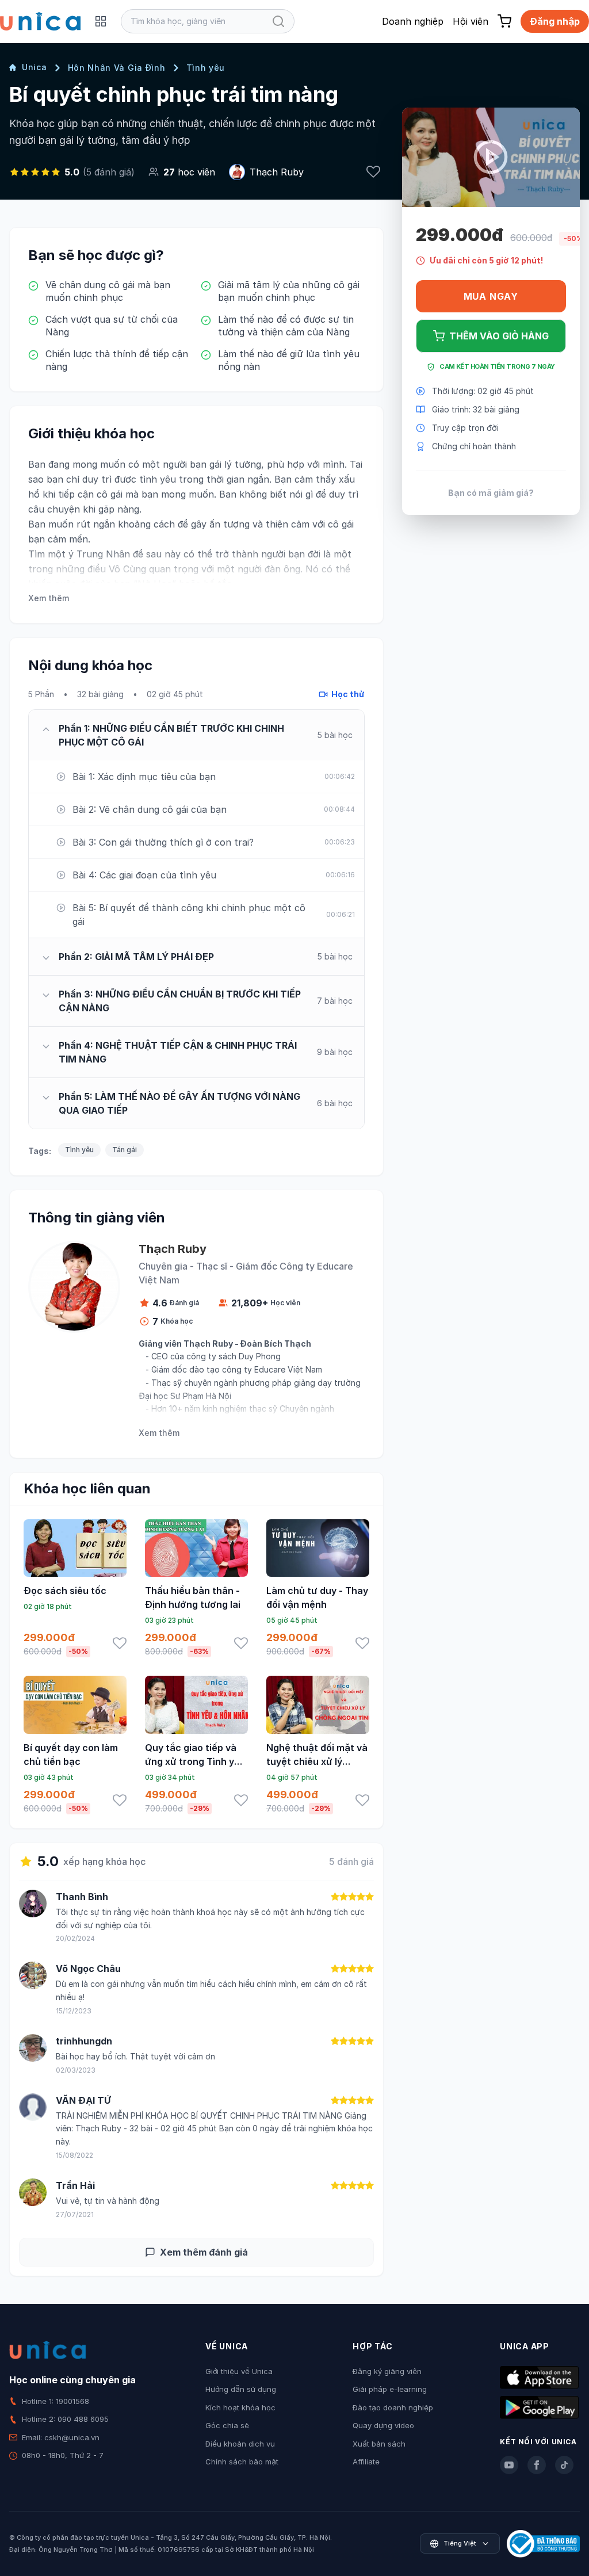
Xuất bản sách (379, 2444)
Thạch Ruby (277, 172)
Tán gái (125, 1150)
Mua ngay (491, 296)
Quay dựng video (383, 2425)
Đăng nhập (555, 21)
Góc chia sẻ (227, 2425)
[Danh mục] (101, 21)
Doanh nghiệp (413, 21)
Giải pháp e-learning (390, 2389)
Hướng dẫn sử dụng (241, 2389)
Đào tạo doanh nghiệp (393, 2407)
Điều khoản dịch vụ (240, 2444)
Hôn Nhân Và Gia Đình (117, 68)
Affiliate (366, 2462)
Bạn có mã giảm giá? (491, 493)
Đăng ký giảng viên (387, 2371)
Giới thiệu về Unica (239, 2371)
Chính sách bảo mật (242, 2462)
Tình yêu (206, 68)
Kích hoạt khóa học (240, 2407)
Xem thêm (49, 598)
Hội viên (471, 21)
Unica (35, 67)
